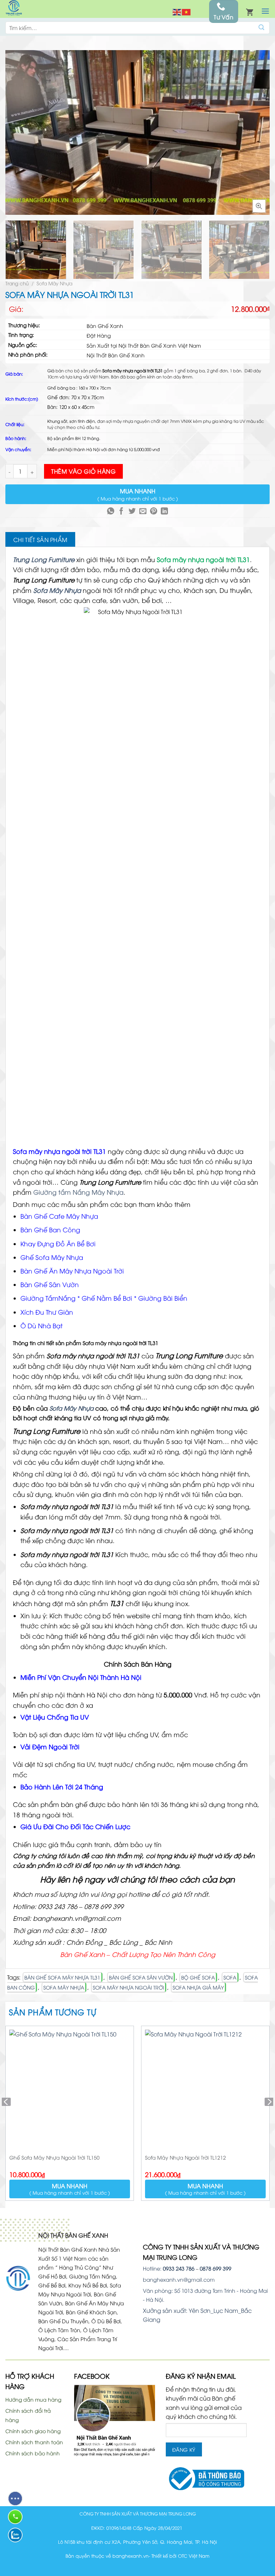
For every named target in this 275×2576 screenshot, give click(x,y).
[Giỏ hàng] (250, 11)
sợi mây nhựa (120, 421)
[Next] (261, 132)
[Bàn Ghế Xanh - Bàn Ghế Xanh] (14, 9)
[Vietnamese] (187, 11)
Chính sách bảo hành (33, 2453)
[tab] (40, 540)
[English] (177, 11)
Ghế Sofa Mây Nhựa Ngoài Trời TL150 (54, 2157)
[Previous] (14, 132)
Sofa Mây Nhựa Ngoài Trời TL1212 (185, 2157)
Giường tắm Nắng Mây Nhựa (78, 1192)
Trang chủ (17, 283)
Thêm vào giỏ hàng (83, 471)
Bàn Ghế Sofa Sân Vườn (141, 1977)
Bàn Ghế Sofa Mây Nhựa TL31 (62, 1977)
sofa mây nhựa (64, 1987)
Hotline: (169, 2268)
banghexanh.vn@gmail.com (179, 2279)
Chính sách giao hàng (33, 2431)
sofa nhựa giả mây (198, 1987)
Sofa (230, 1977)
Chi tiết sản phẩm (40, 540)
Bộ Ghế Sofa (198, 1977)
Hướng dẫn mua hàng (33, 2399)
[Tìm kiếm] (262, 28)
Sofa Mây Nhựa (54, 283)
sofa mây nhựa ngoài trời (128, 1987)
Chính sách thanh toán (34, 2442)
